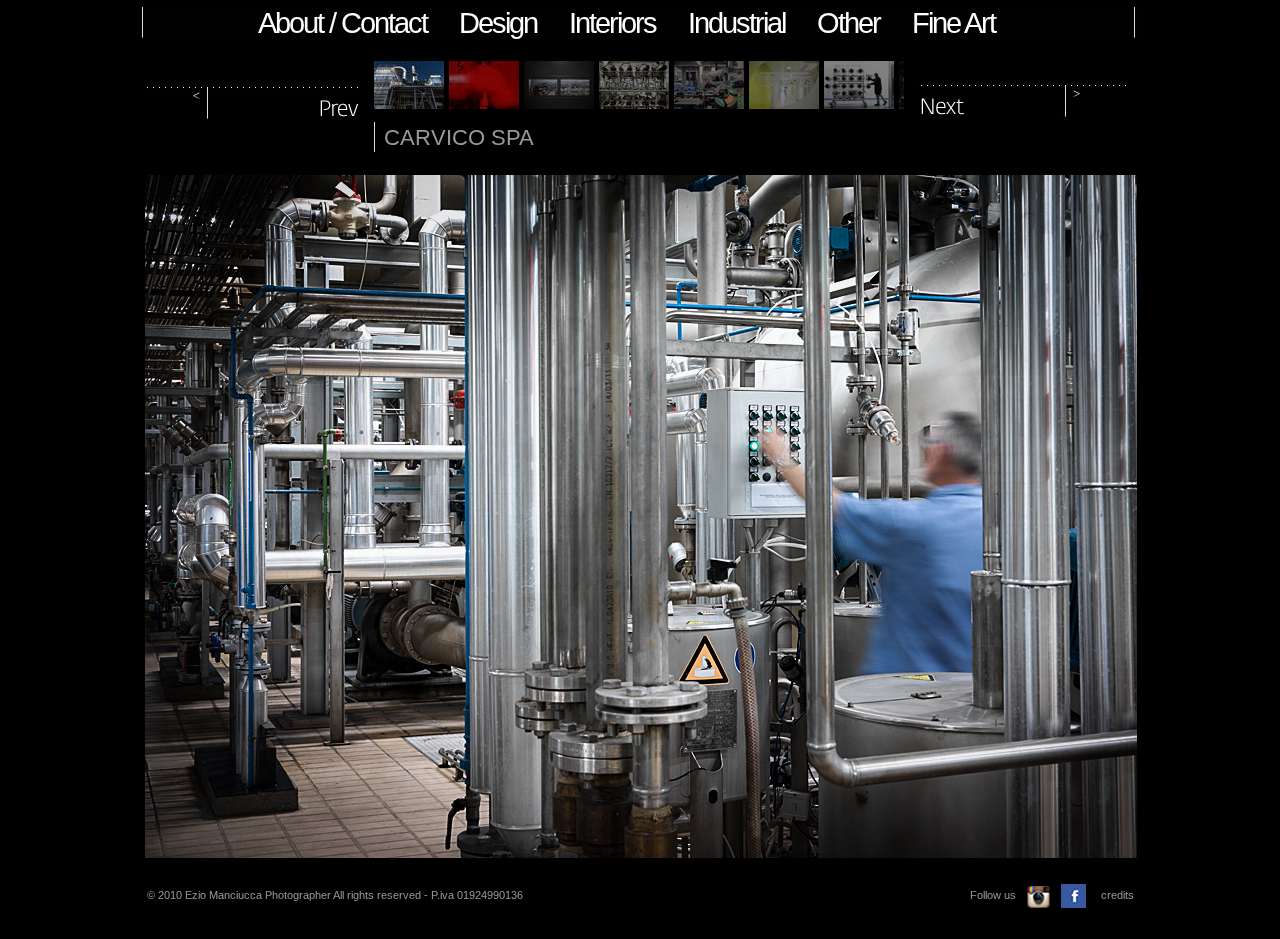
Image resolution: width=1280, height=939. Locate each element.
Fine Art (953, 23)
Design (498, 23)
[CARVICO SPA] (409, 103)
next (1024, 98)
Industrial (736, 23)
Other (848, 23)
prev (254, 98)
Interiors (612, 23)
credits (1117, 895)
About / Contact (342, 23)
